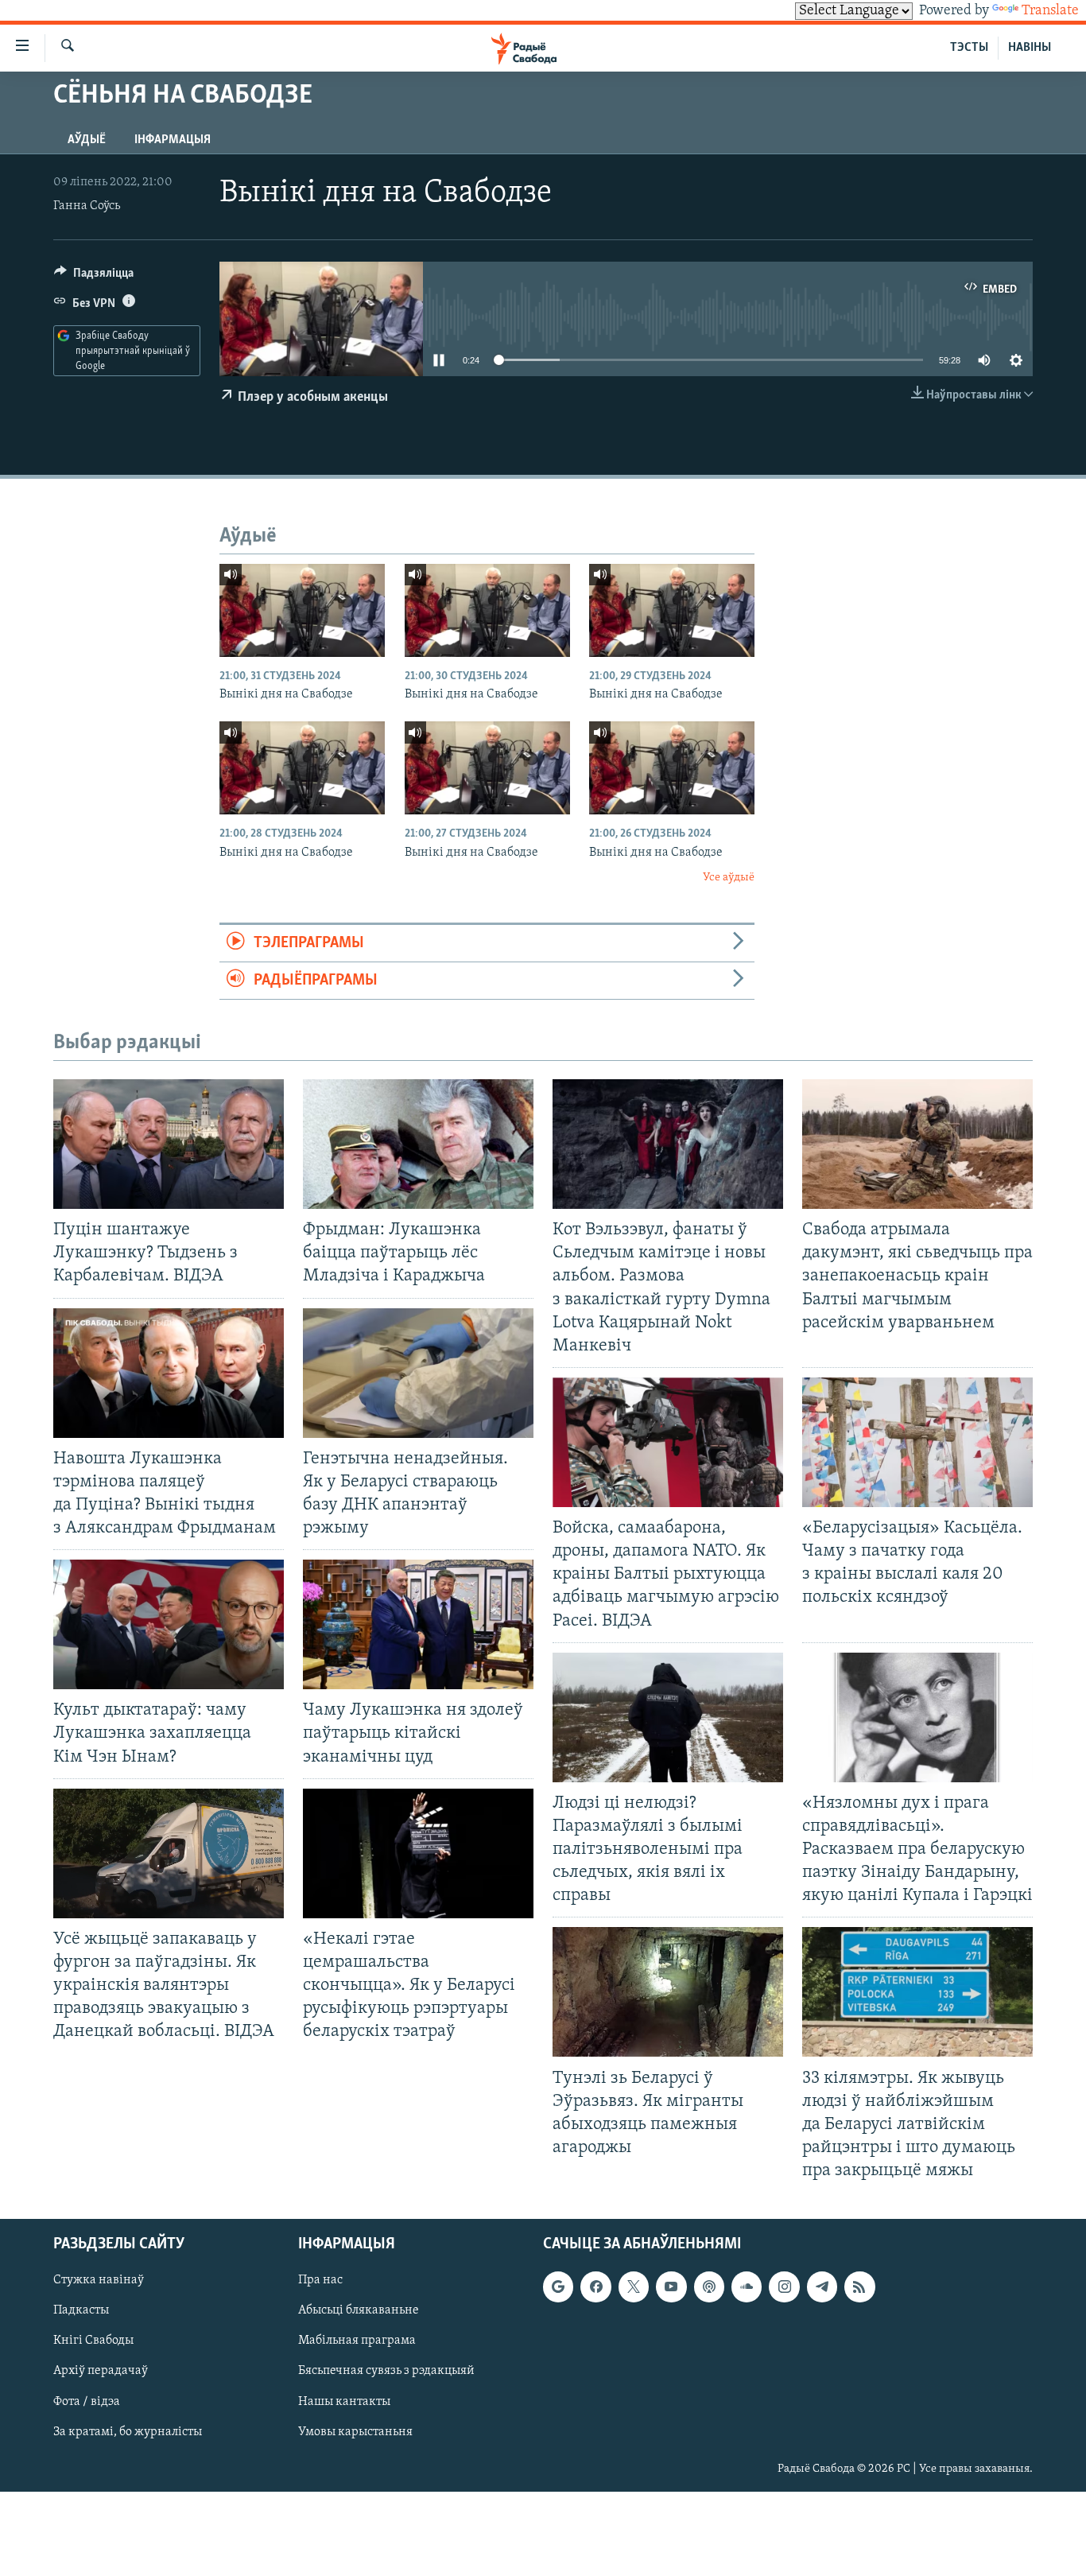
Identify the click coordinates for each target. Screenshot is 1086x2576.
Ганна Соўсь (87, 206)
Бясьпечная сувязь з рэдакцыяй (386, 2372)
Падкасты (81, 2311)
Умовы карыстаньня (355, 2432)
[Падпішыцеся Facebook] (595, 2287)
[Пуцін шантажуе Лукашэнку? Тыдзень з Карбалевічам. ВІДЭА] (169, 1144)
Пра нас (320, 2281)
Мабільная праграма (357, 2341)
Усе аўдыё (729, 878)
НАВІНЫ (1030, 48)
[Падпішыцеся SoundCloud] (747, 2287)
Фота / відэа (87, 2402)
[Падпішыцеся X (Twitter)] (634, 2287)
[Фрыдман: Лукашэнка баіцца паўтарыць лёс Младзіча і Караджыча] (418, 1144)
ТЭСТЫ (969, 48)
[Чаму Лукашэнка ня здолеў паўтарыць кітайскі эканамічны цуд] (418, 1624)
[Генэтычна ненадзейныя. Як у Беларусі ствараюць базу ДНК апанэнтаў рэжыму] (418, 1373)
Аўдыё (87, 140)
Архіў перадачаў (101, 2372)
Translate (1050, 11)
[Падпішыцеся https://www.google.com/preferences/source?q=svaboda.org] (558, 2287)
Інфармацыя (173, 140)
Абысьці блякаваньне (359, 2311)
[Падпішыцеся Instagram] (784, 2287)
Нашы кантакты (344, 2402)
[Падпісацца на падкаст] (709, 2287)
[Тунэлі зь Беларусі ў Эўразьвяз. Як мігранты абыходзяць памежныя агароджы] (668, 1992)
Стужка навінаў (99, 2281)
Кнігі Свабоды (93, 2341)
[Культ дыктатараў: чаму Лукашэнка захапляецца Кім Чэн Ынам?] (169, 1624)
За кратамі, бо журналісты (128, 2432)
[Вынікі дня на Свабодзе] (302, 610)
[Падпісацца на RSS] (859, 2287)
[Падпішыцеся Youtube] (671, 2287)
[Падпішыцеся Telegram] (822, 2287)
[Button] (94, 277)
